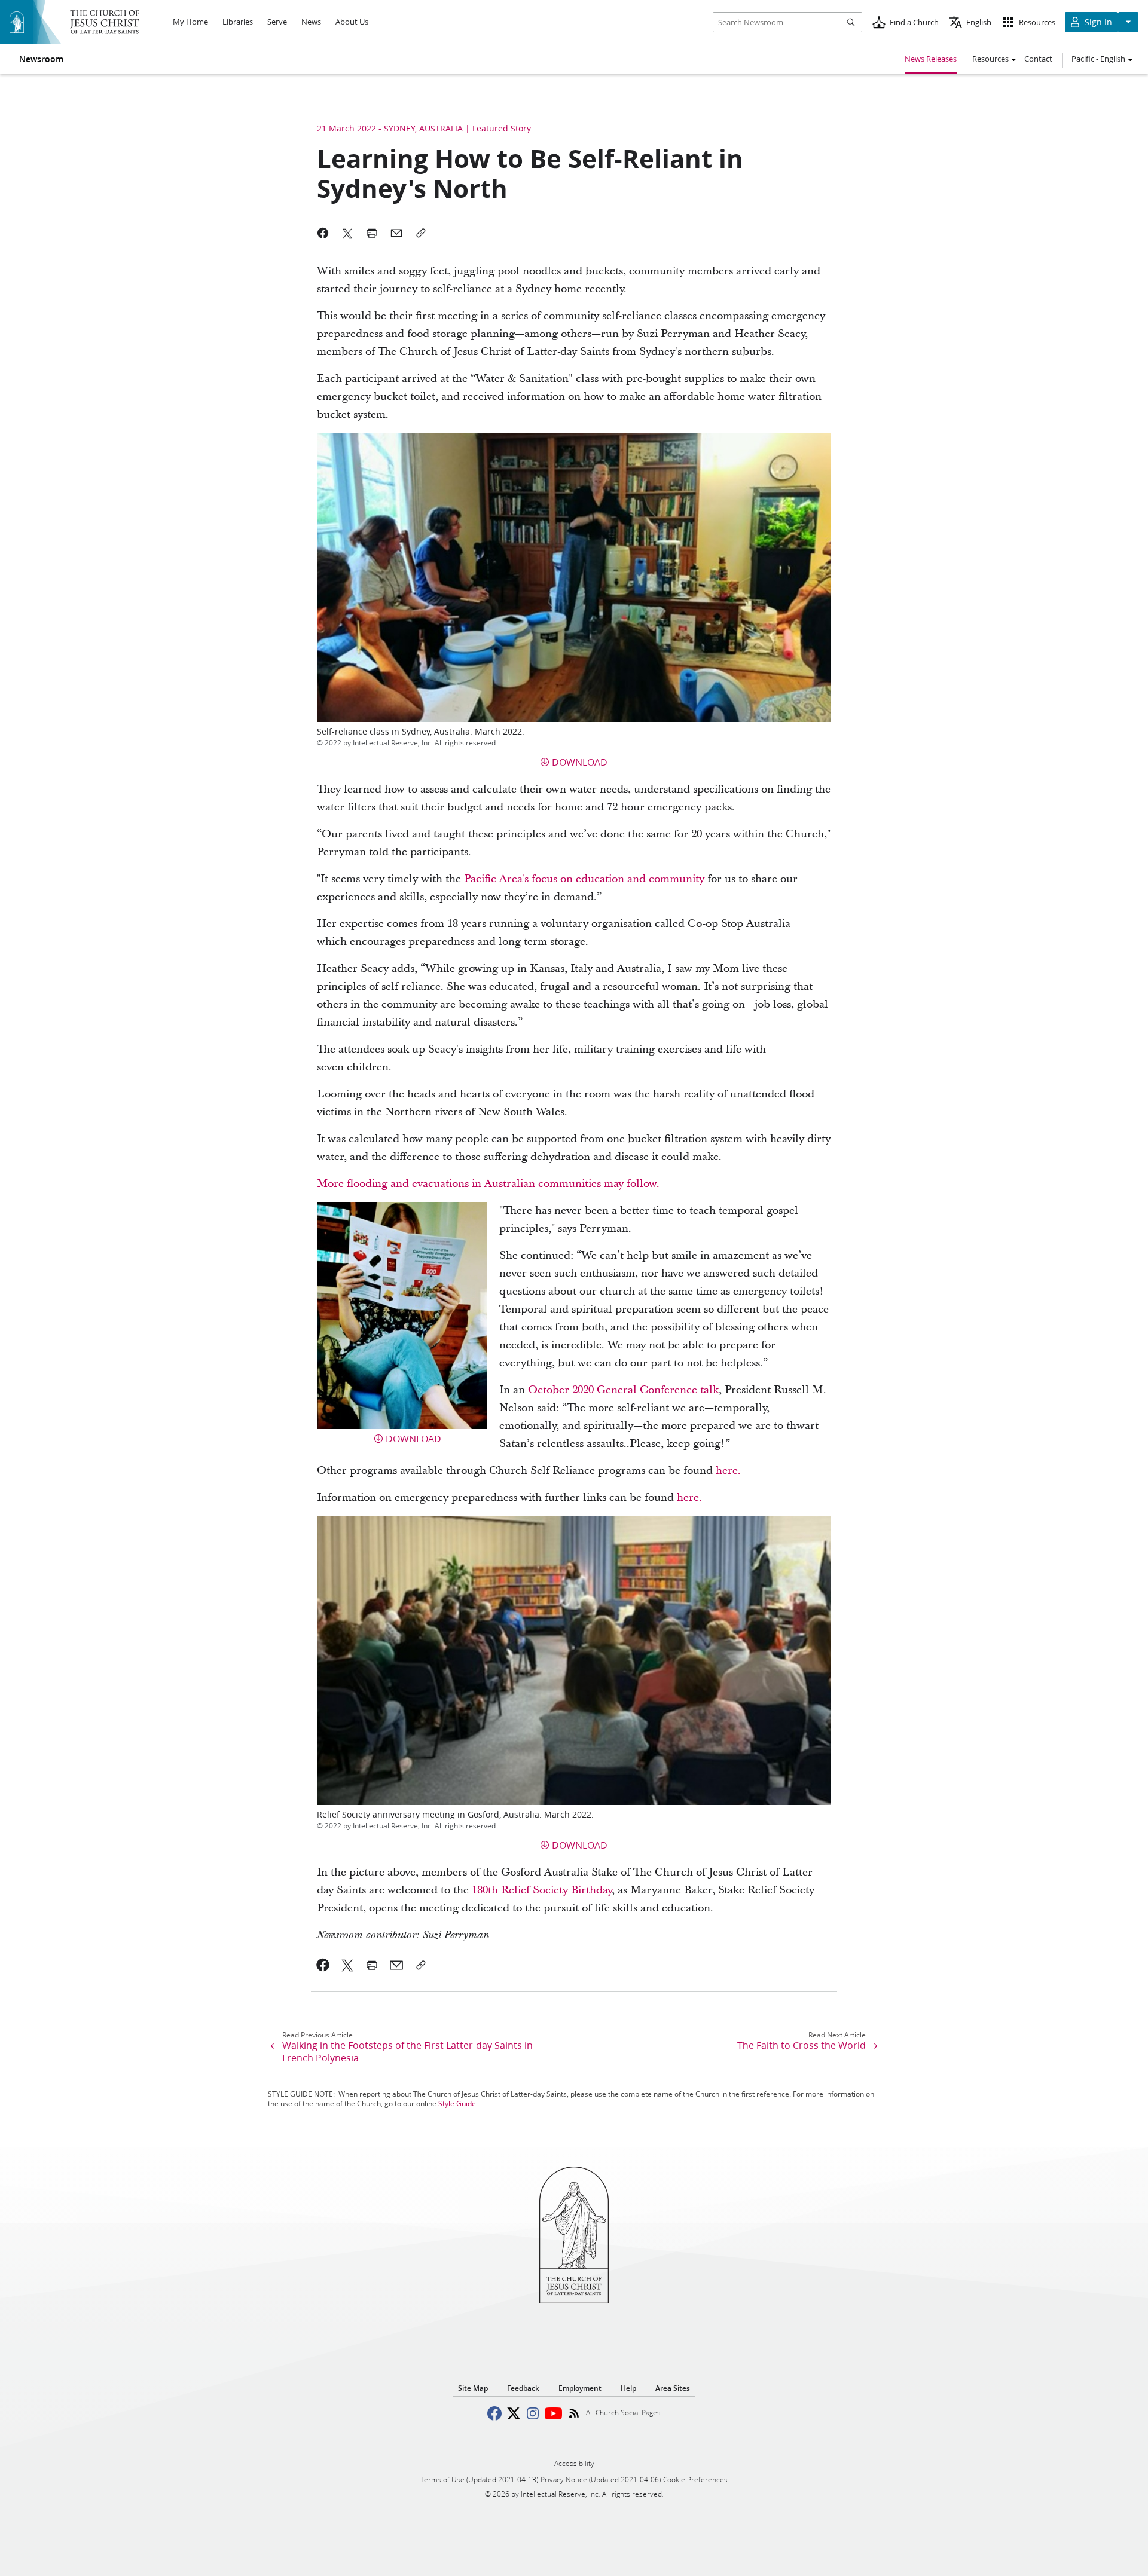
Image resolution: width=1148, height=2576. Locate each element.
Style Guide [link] (457, 2104)
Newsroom (41, 59)
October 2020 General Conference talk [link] (623, 1390)
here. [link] (728, 1471)
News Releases (931, 59)
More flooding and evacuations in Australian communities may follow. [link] (488, 1184)
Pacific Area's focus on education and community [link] (584, 879)
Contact (1038, 59)
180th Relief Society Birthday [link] (542, 1890)
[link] (323, 1965)
